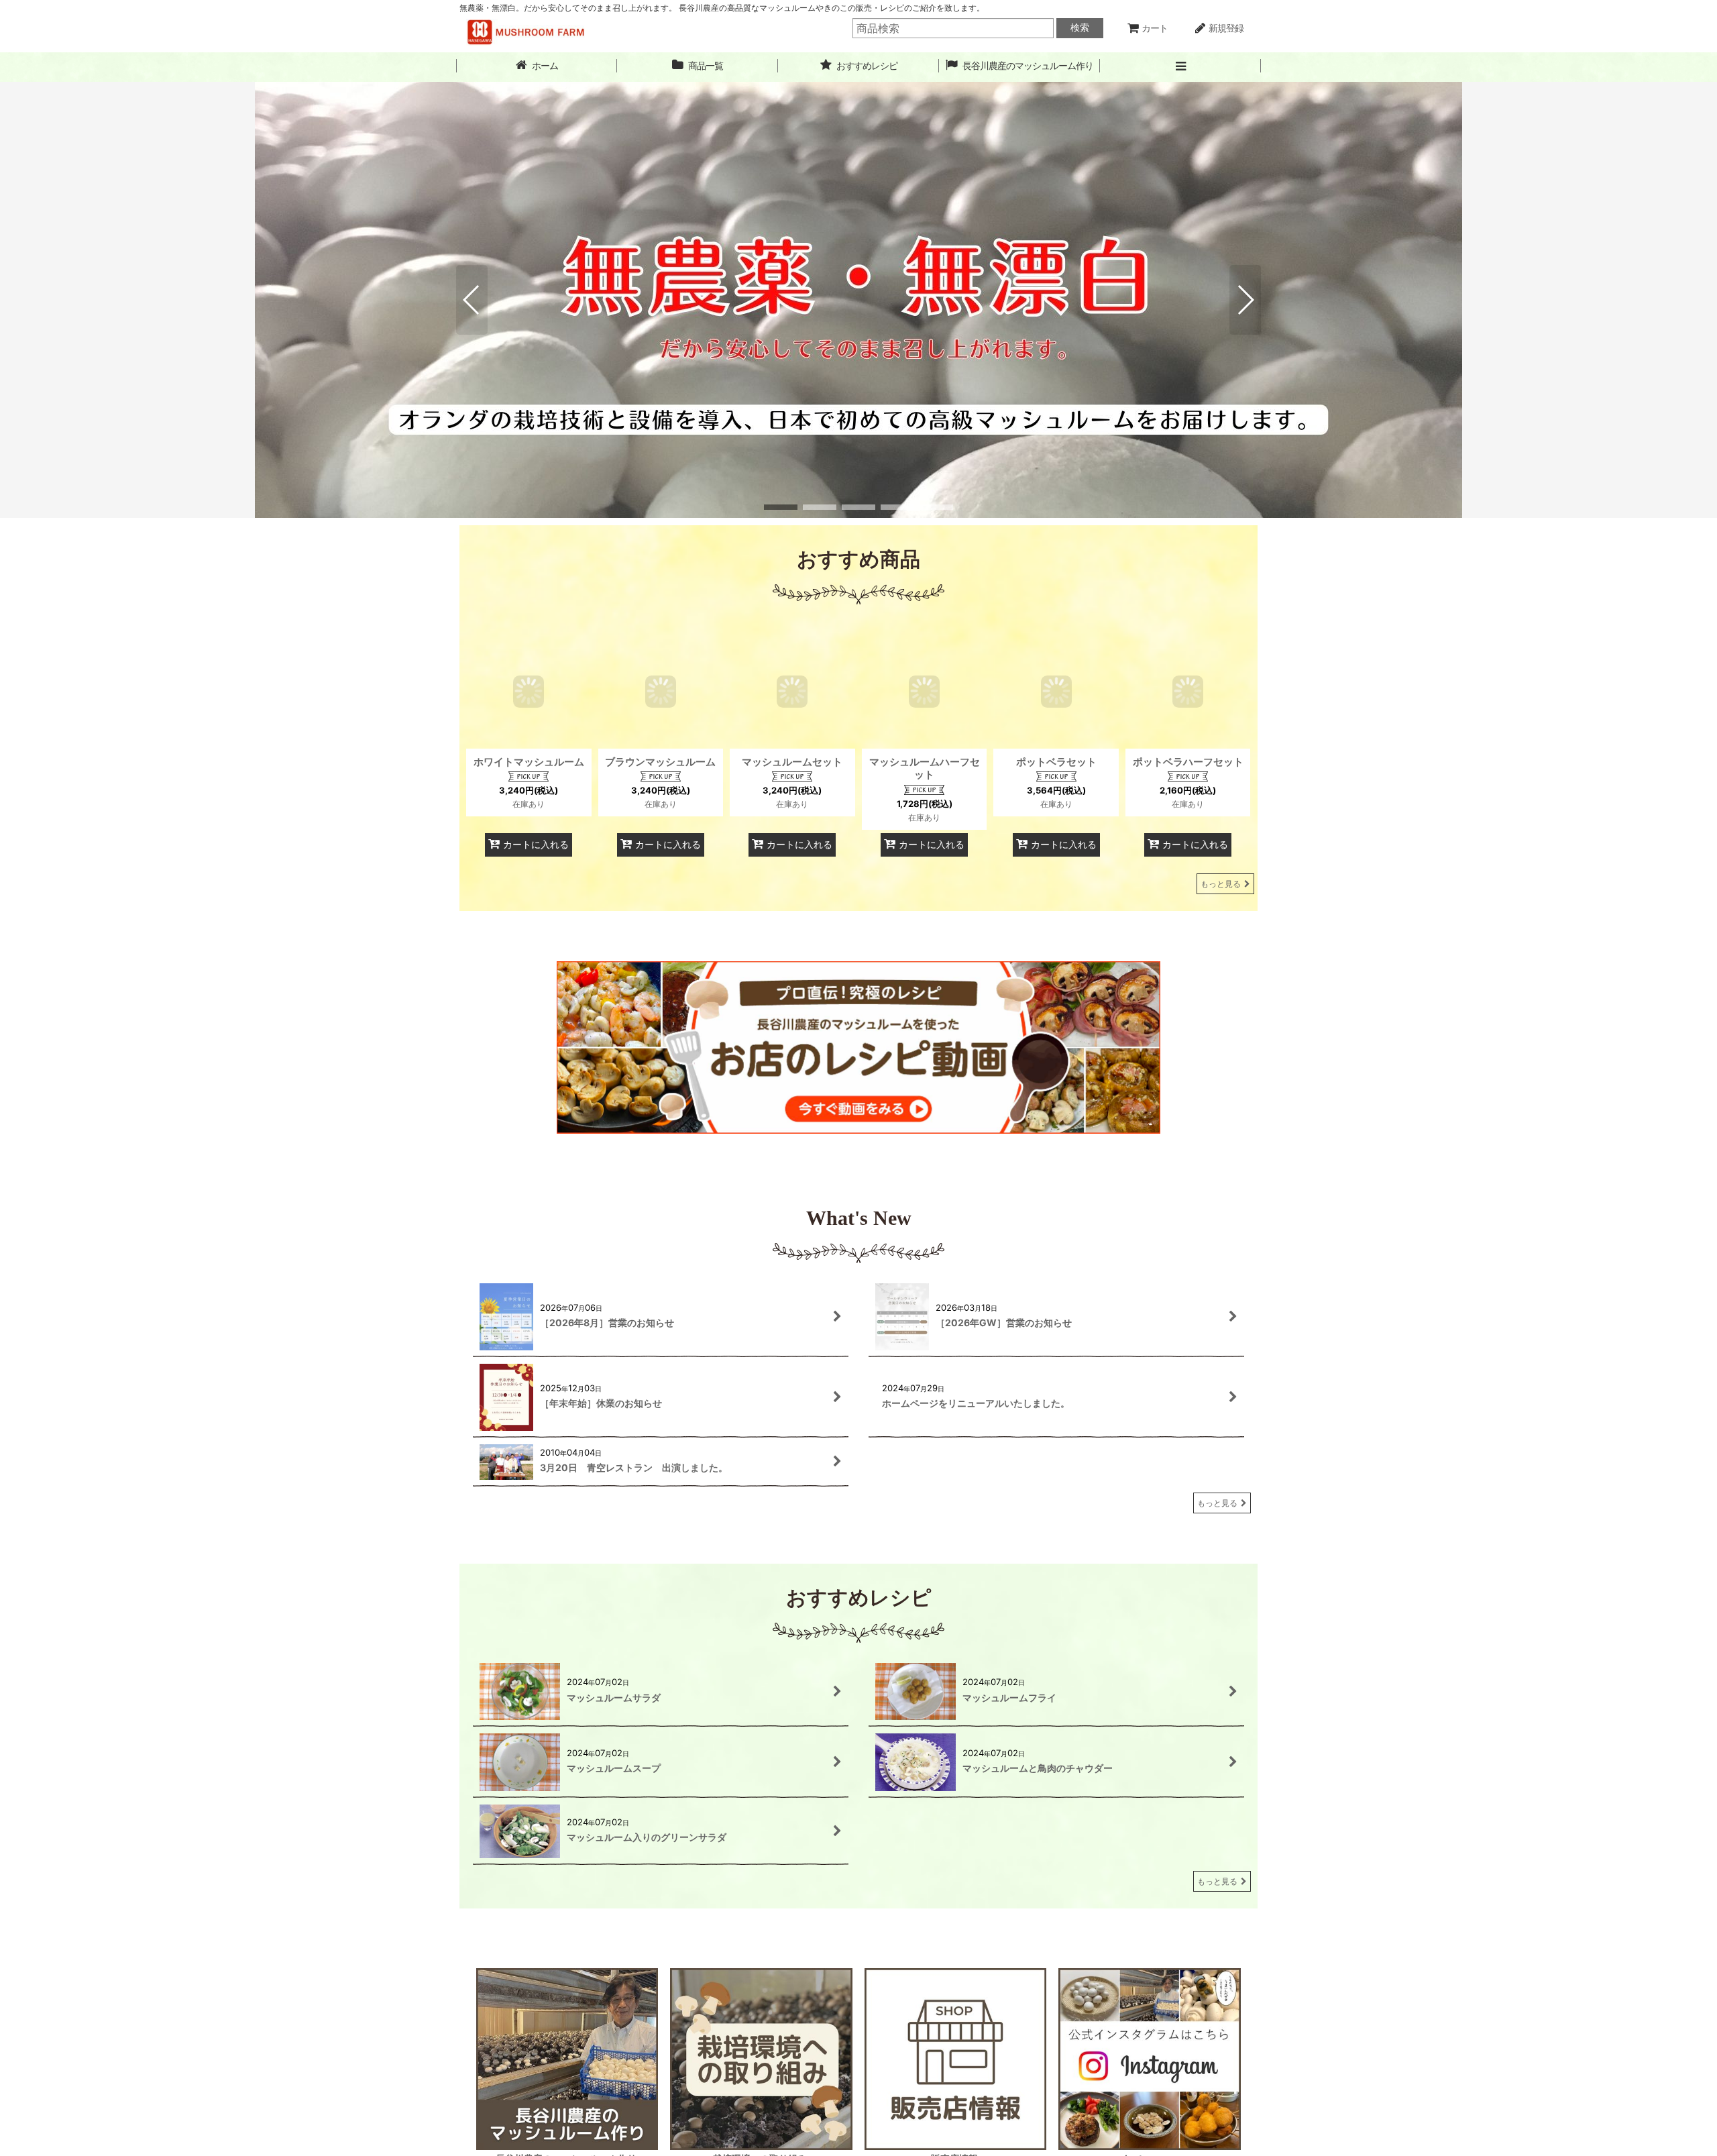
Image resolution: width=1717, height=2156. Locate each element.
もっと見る (1221, 884)
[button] (1180, 66)
